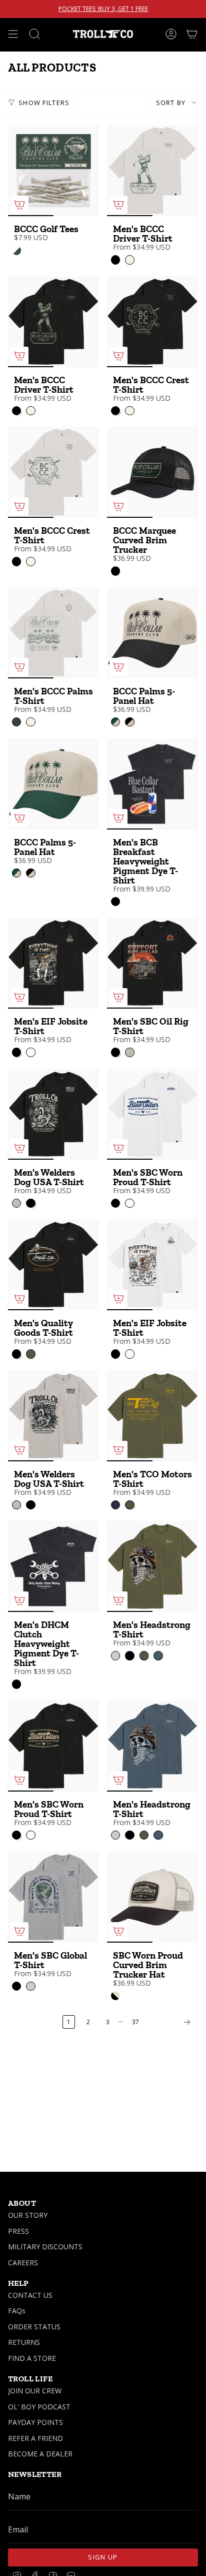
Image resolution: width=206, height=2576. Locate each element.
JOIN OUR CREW (35, 2391)
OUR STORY (28, 2215)
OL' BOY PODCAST (39, 2407)
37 (135, 2022)
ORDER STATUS (34, 2327)
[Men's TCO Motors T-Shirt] (152, 1416)
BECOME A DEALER (40, 2454)
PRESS (18, 2231)
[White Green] (16, 250)
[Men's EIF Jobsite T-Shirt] (53, 963)
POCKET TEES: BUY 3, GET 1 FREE (103, 9)
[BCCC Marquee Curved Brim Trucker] (152, 472)
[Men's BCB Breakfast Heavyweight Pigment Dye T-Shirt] (152, 784)
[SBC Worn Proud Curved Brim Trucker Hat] (152, 1897)
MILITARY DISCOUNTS (45, 2247)
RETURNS (24, 2342)
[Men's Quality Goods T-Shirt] (53, 1265)
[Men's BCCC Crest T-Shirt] (152, 322)
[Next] (171, 2022)
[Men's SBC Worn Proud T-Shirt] (152, 1114)
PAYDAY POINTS (35, 2422)
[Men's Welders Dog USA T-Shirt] (53, 1114)
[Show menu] (13, 34)
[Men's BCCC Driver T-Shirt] (152, 171)
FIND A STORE (32, 2358)
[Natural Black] (115, 1996)
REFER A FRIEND (35, 2438)
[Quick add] (19, 205)
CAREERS (23, 2263)
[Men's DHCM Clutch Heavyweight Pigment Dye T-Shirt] (53, 1566)
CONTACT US (30, 2295)
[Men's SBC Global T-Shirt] (53, 1897)
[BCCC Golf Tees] (53, 171)
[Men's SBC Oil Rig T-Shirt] (152, 963)
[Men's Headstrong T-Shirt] (152, 1566)
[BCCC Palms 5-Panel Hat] (152, 633)
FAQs (17, 2311)
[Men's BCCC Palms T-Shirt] (53, 633)
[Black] (115, 571)
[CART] (192, 34)
